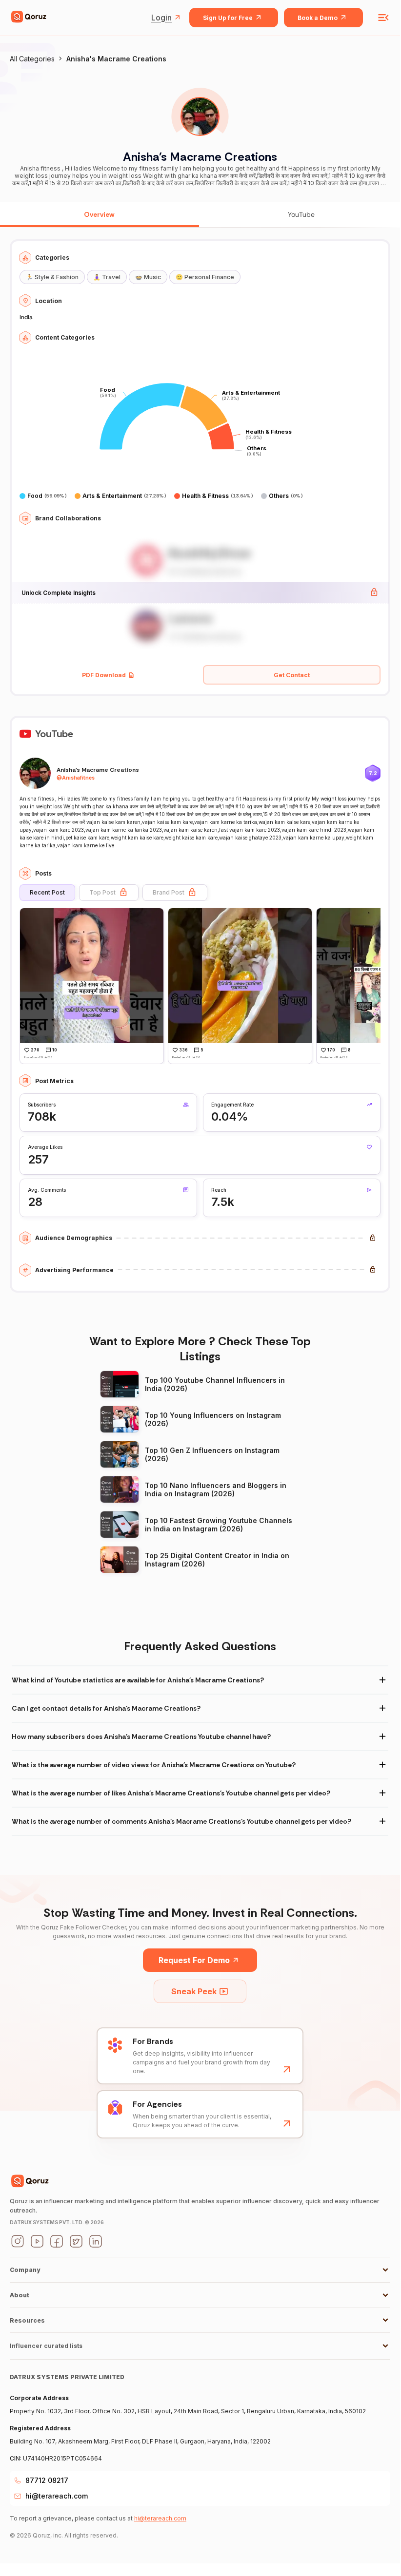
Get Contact (292, 675)
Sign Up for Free (228, 18)
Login (161, 18)
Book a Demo (318, 18)
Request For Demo (194, 1960)
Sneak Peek (194, 1991)
